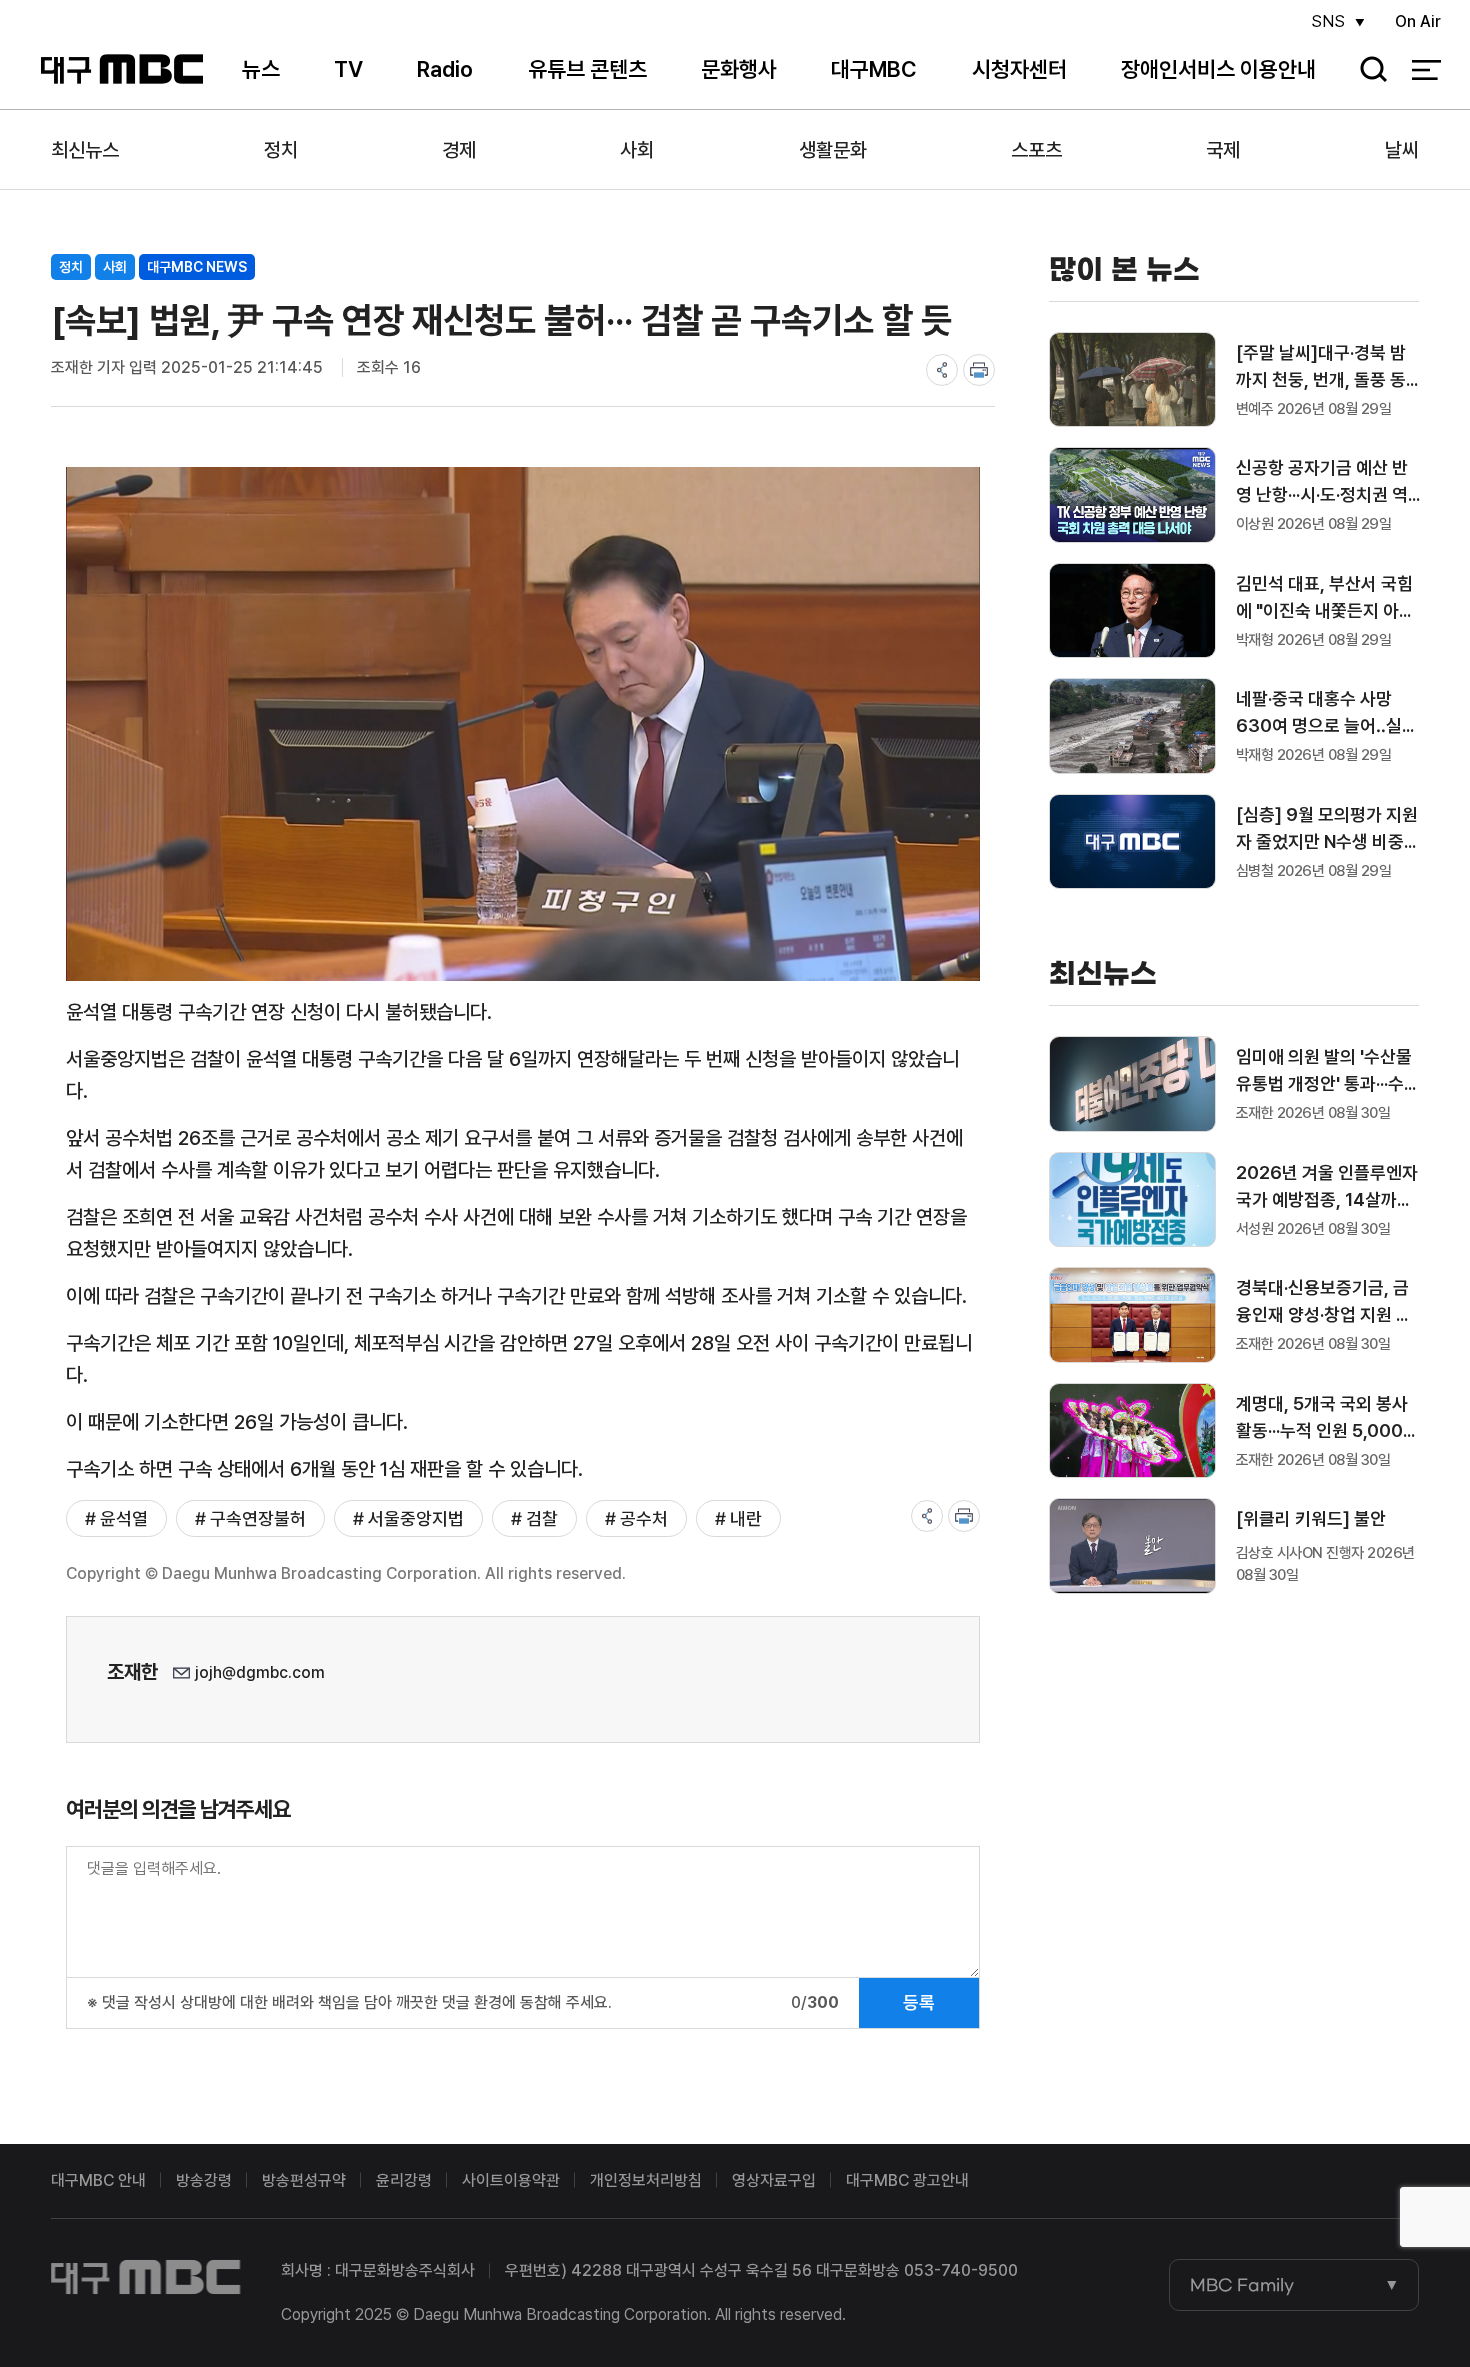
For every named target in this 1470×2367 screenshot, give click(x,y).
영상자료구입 (774, 2180)
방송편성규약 (304, 2180)
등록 (919, 2002)
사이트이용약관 (511, 2180)
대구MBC (121, 69)
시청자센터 (1019, 69)
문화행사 (739, 69)
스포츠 (1036, 150)
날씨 (1402, 150)
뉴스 (261, 69)
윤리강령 (404, 2180)
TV (348, 69)
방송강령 (204, 2180)
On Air (1418, 21)
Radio (445, 69)
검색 (1367, 70)
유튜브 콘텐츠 (587, 69)
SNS (1328, 21)
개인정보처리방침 (646, 2180)
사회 (637, 150)
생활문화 (833, 150)
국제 (1223, 150)
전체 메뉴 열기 (1426, 70)
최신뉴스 (85, 150)
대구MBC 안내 (98, 2180)
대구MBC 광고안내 (907, 2180)
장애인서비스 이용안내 (1218, 69)
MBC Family (1242, 2285)
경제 (459, 150)
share (942, 370)
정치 (281, 150)
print (979, 370)
